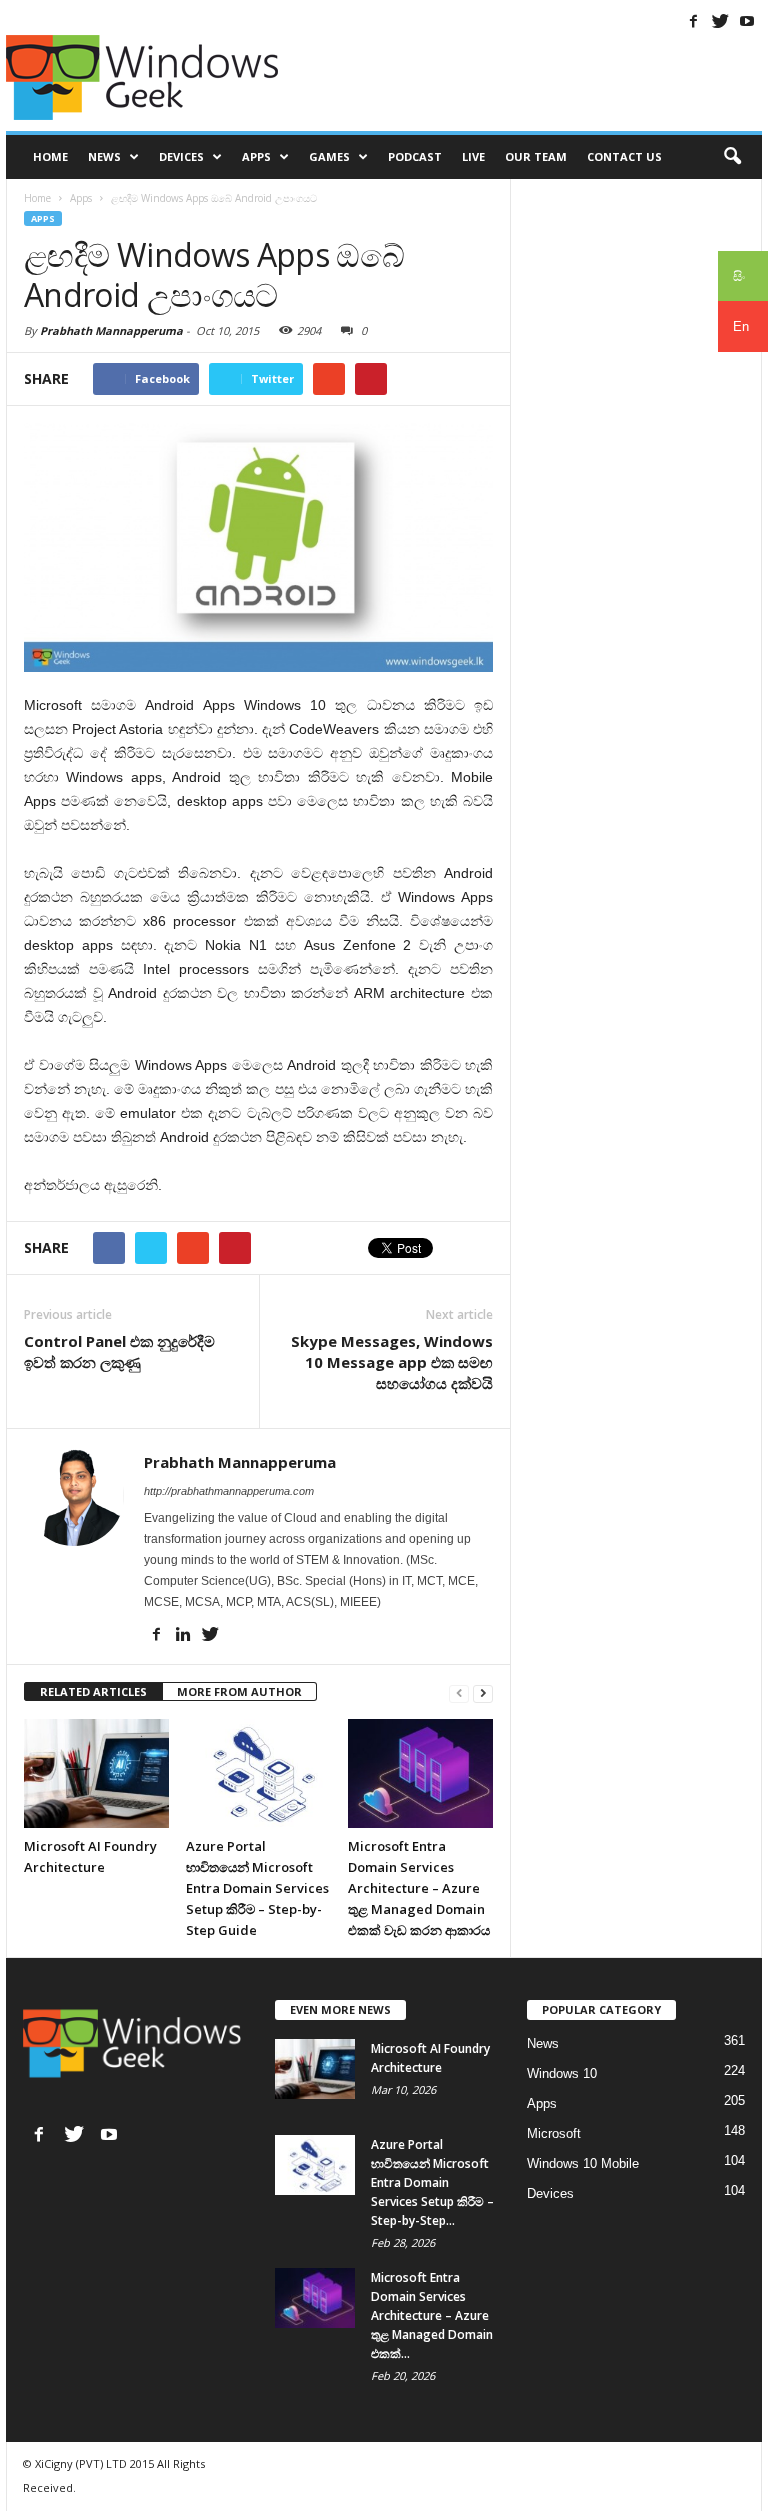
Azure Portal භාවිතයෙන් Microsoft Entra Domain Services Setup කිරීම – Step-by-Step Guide (257, 1888)
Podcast (415, 156)
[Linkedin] (183, 1634)
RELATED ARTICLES (93, 1691)
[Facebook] (693, 21)
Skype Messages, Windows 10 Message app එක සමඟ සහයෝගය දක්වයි (392, 1362)
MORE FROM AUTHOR (239, 1691)
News (104, 156)
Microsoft (554, 2133)
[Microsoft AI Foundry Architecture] (96, 1773)
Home (50, 156)
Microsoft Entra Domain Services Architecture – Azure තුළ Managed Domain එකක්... (432, 2315)
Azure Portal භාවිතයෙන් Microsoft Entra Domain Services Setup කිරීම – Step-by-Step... (432, 2182)
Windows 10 (562, 2073)
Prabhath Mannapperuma (111, 330)
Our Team (536, 156)
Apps (256, 156)
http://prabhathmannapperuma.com (229, 1491)
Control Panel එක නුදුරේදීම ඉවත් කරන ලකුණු (119, 1351)
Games (329, 156)
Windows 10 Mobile (583, 2163)
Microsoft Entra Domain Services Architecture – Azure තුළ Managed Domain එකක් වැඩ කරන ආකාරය (419, 1888)
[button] (732, 157)
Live (473, 156)
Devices (181, 156)
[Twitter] (720, 21)
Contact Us (624, 156)
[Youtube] (747, 21)
